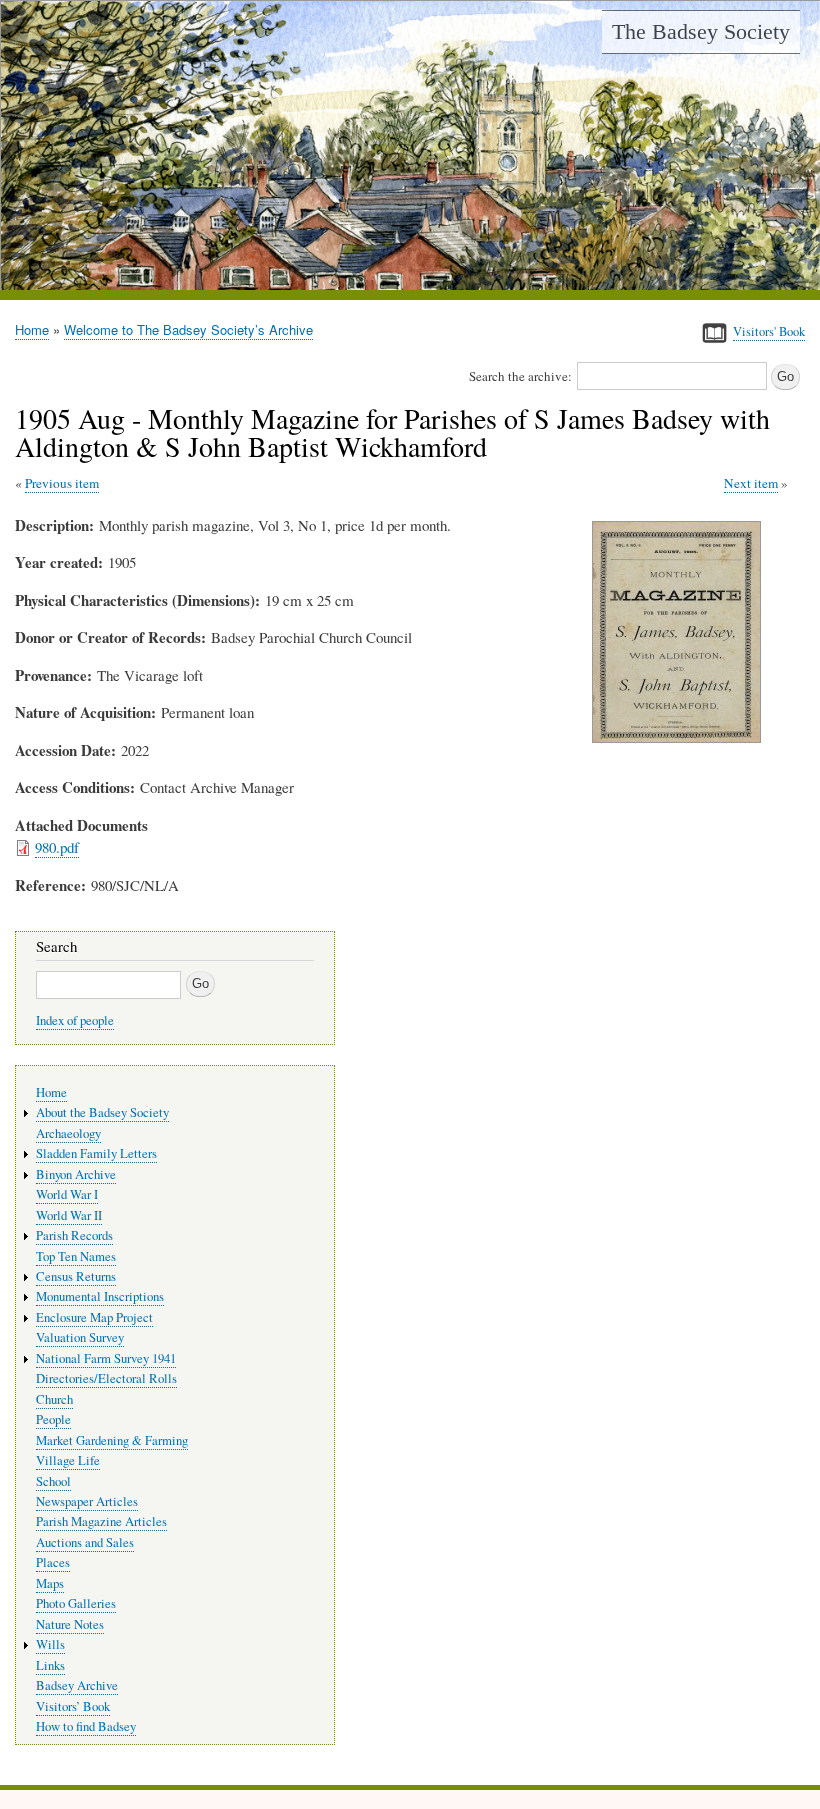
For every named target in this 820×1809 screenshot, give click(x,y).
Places (53, 1562)
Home (32, 329)
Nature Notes (70, 1624)
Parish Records (74, 1235)
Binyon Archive (76, 1174)
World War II (69, 1215)
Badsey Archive (77, 1685)
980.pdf (57, 847)
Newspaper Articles (87, 1501)
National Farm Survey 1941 (106, 1358)
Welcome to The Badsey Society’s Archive (188, 329)
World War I (67, 1194)
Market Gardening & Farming (112, 1440)
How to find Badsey (86, 1726)
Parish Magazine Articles (101, 1521)
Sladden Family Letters (96, 1153)
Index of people (75, 1020)
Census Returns (76, 1276)
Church (54, 1399)
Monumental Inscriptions (100, 1296)
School (53, 1481)
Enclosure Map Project (94, 1317)
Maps (50, 1583)
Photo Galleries (76, 1603)
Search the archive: (520, 376)
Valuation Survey (80, 1337)
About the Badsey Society (102, 1112)
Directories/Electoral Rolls (106, 1378)
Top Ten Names (76, 1256)
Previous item (62, 483)
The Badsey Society (701, 31)
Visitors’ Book (73, 1706)
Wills (50, 1644)
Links (50, 1665)
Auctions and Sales (85, 1542)
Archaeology (68, 1133)
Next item (751, 483)
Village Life (68, 1460)
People (53, 1419)
